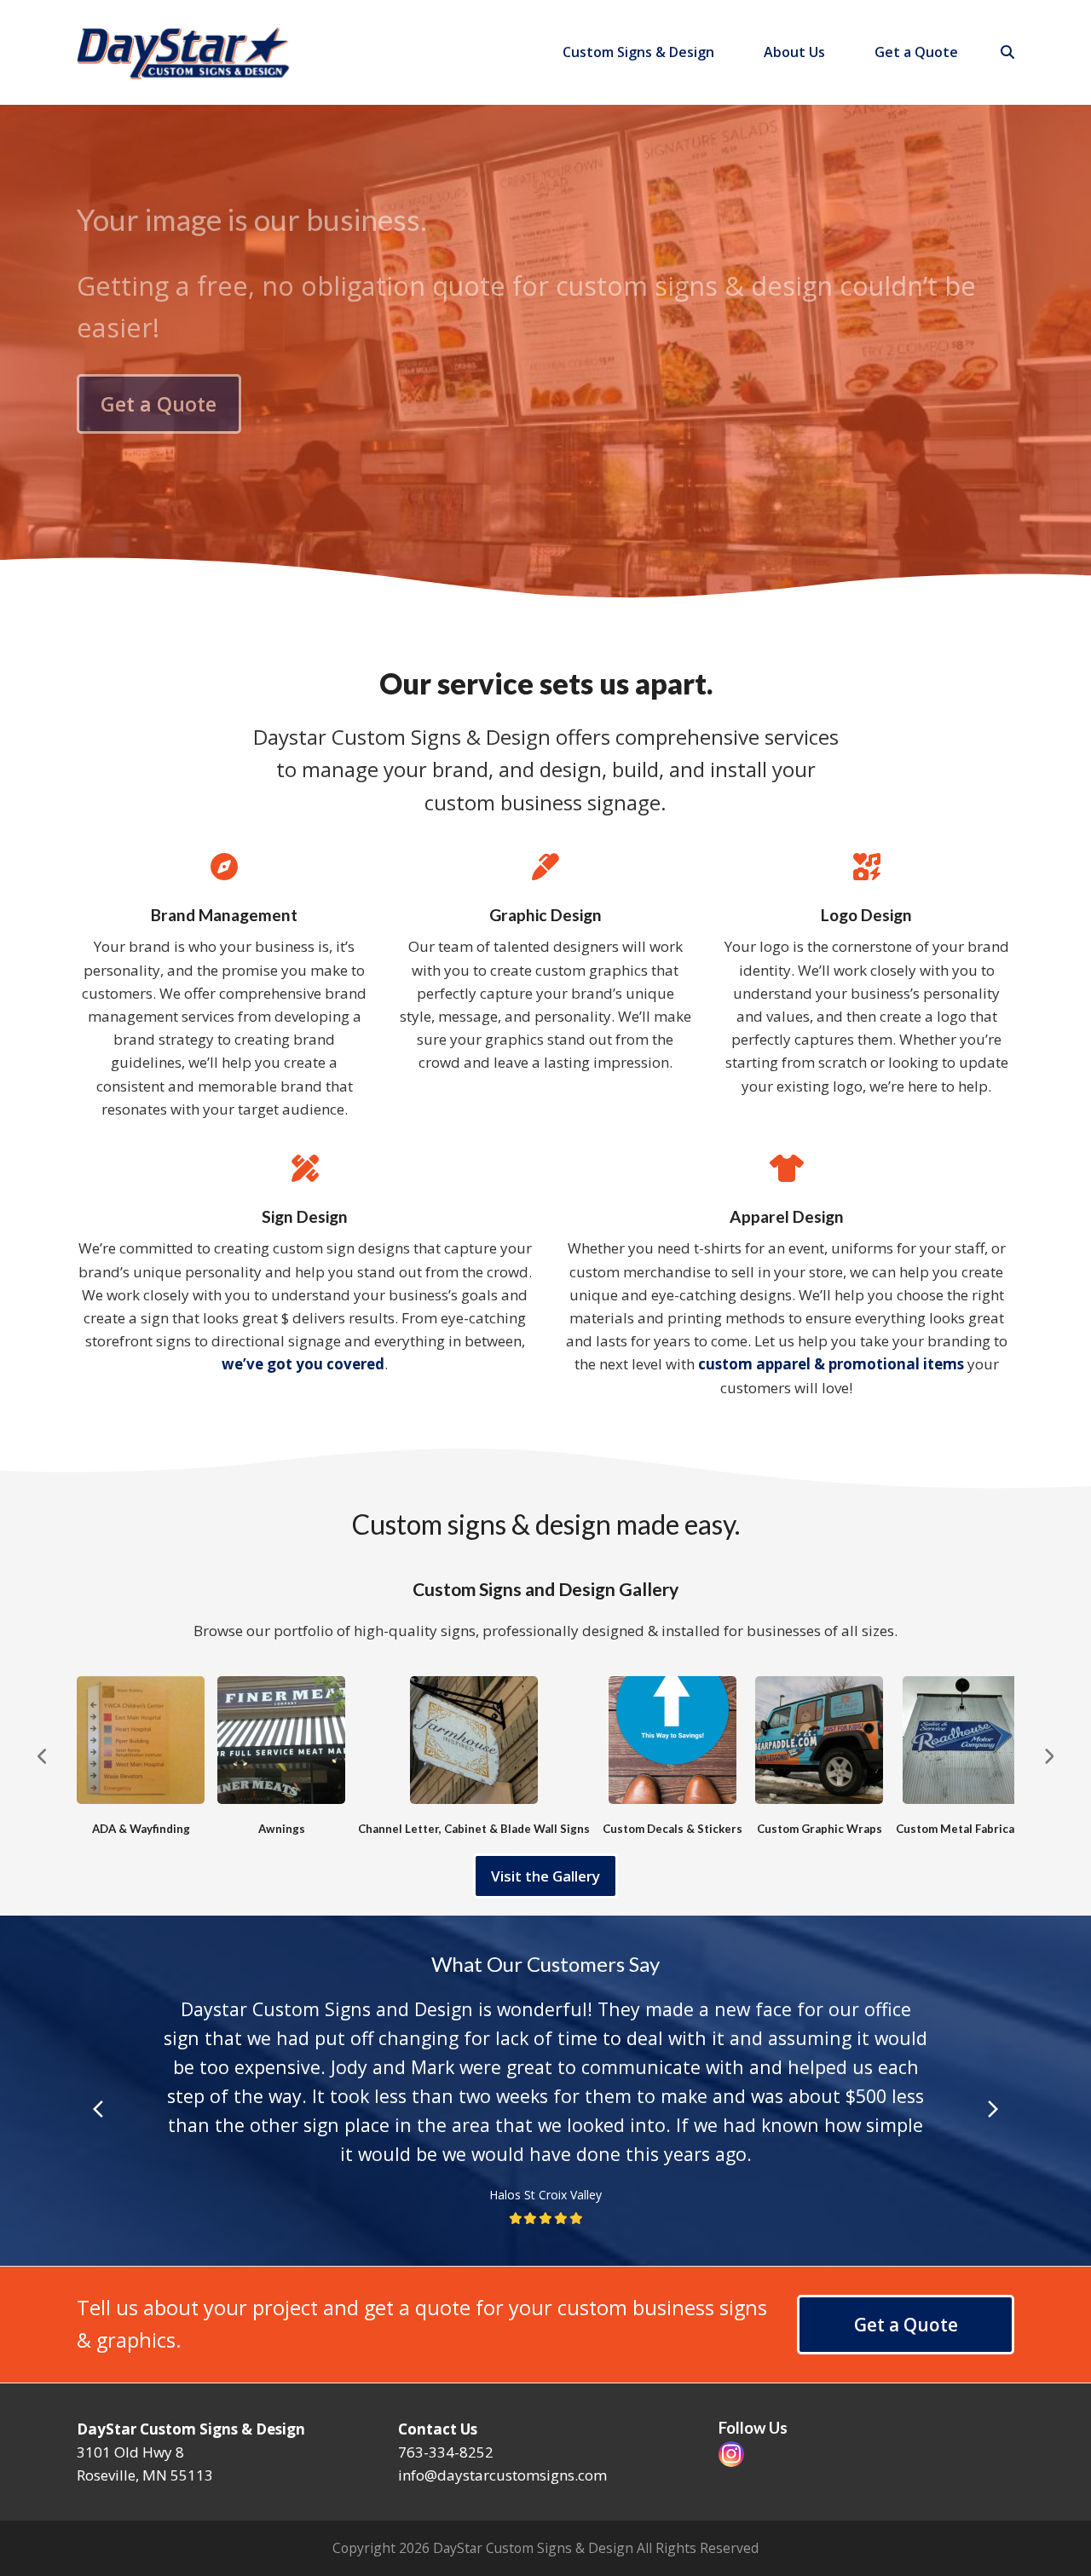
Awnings (282, 1829)
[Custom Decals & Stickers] (672, 1739)
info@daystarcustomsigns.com (502, 2475)
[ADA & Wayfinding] (141, 1739)
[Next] (1048, 1756)
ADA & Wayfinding (141, 1829)
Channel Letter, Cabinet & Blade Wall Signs (474, 1829)
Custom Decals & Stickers (672, 1829)
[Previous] (43, 1756)
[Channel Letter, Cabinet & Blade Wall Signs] (474, 1739)
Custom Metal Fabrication (966, 1829)
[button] (1007, 52)
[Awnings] (281, 1739)
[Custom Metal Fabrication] (967, 1739)
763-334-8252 (446, 2452)
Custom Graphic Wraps (820, 1829)
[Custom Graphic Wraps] (819, 1739)
